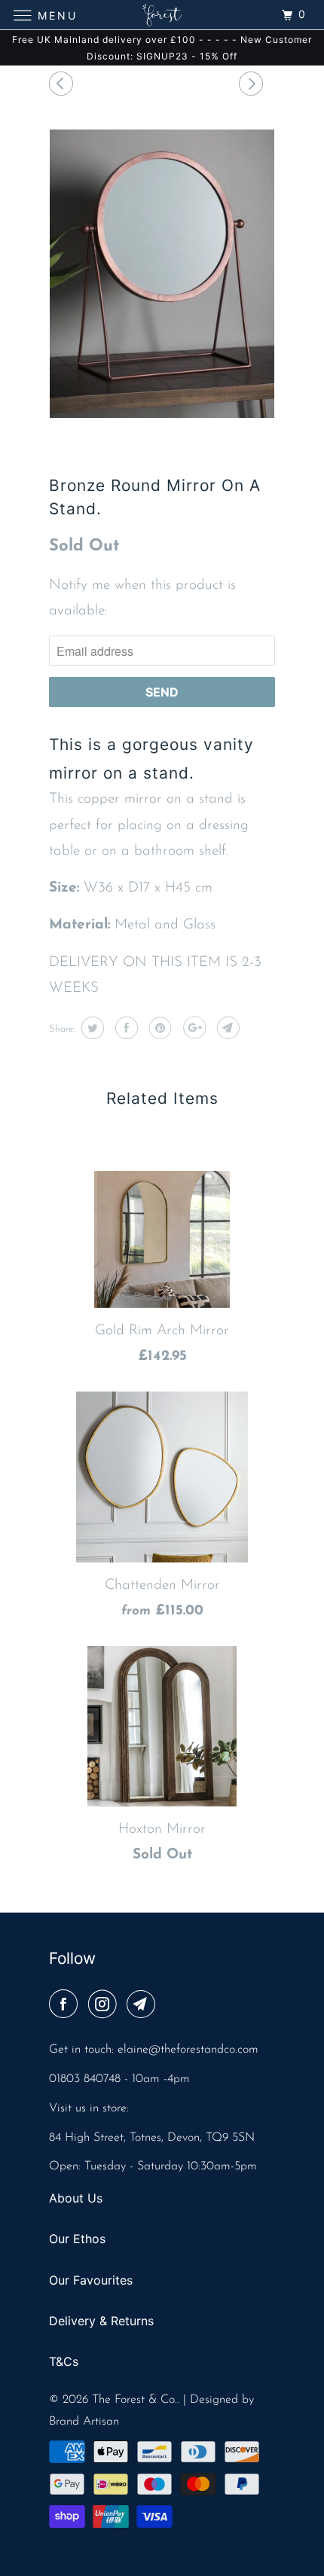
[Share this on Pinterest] (159, 1028)
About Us (76, 2198)
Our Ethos (77, 2239)
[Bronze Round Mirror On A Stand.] (162, 274)
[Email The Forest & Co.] (144, 2006)
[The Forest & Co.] (162, 15)
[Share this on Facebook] (125, 1028)
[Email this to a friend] (226, 1028)
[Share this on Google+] (193, 1028)
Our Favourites (91, 2280)
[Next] (253, 86)
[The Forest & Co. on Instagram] (105, 2006)
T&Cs (64, 2361)
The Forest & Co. (134, 2400)
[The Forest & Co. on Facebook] (66, 2006)
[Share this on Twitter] (91, 1028)
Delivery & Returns (101, 2321)
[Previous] (63, 86)
